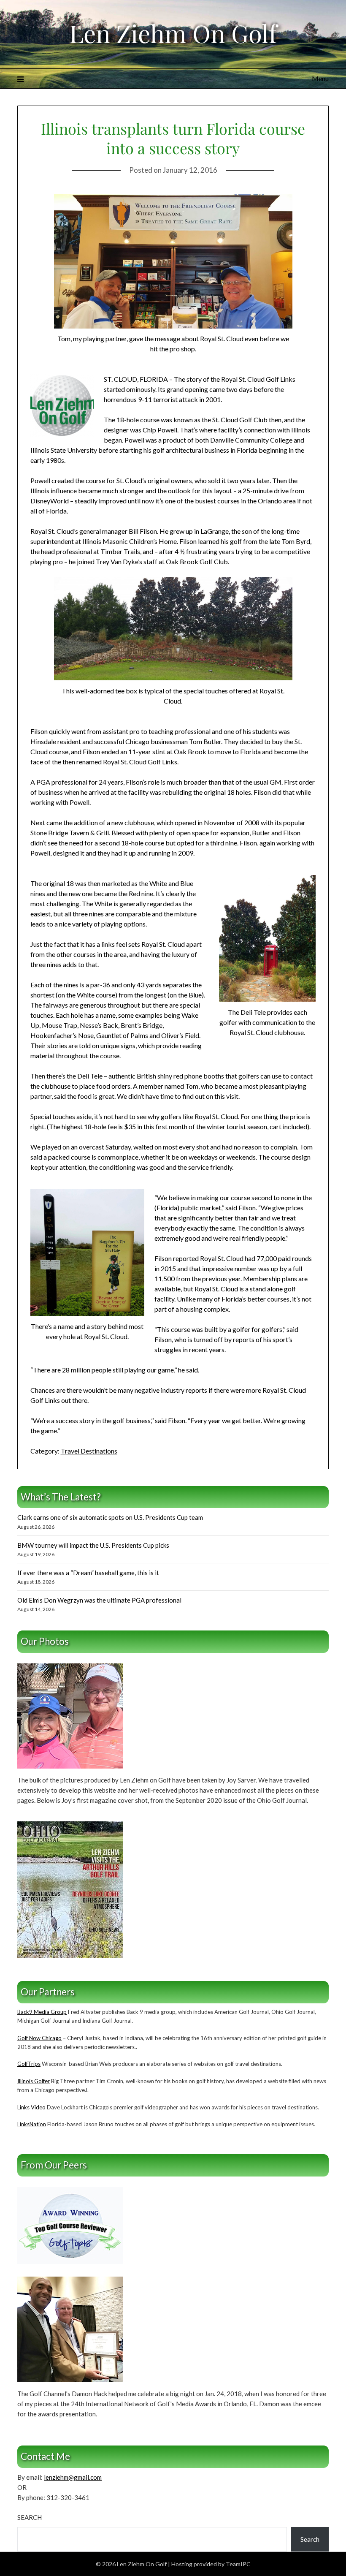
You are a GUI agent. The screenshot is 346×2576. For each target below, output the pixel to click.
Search (30, 2517)
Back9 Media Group (42, 2012)
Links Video (31, 2107)
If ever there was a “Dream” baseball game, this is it (88, 1573)
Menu (320, 78)
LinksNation (32, 2124)
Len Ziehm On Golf (173, 33)
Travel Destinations (89, 1451)
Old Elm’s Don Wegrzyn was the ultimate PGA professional (99, 1600)
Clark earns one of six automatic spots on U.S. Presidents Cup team (110, 1517)
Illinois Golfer (34, 2081)
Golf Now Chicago (39, 2038)
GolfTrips (29, 2064)
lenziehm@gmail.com (73, 2477)
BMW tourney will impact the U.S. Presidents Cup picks (93, 1545)
